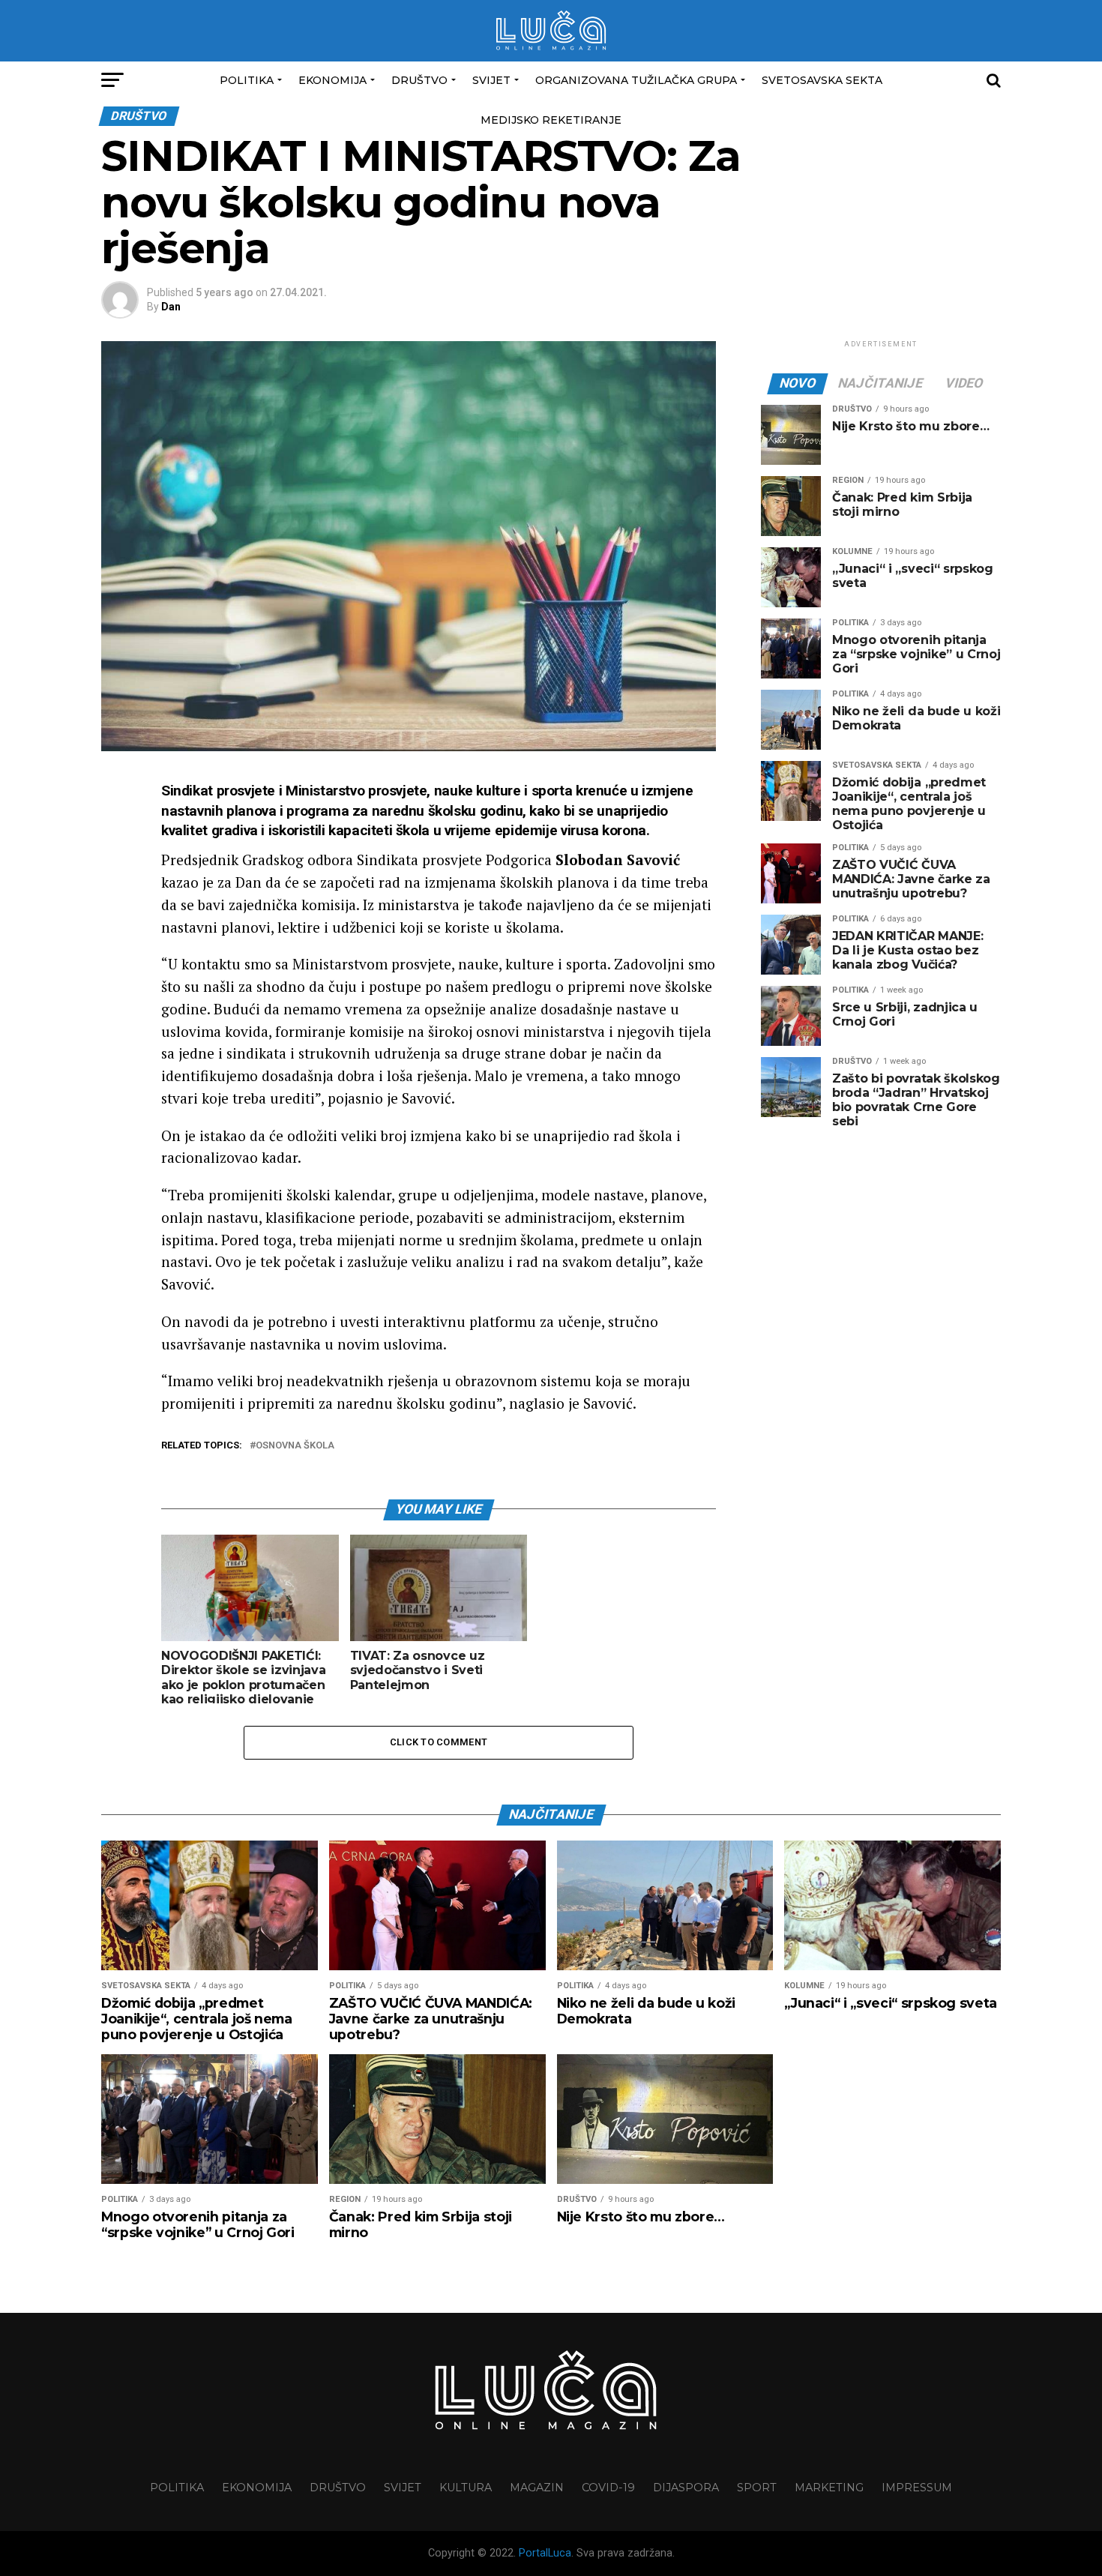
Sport (757, 2488)
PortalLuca (545, 2553)
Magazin (537, 2488)
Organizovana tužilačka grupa (636, 80)
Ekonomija (332, 80)
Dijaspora (686, 2488)
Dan (171, 307)
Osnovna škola (295, 1446)
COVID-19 (608, 2488)
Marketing (829, 2488)
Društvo (419, 80)
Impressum (917, 2488)
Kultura (466, 2488)
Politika (247, 80)
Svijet (491, 80)
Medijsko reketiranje (551, 120)
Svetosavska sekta (822, 80)
